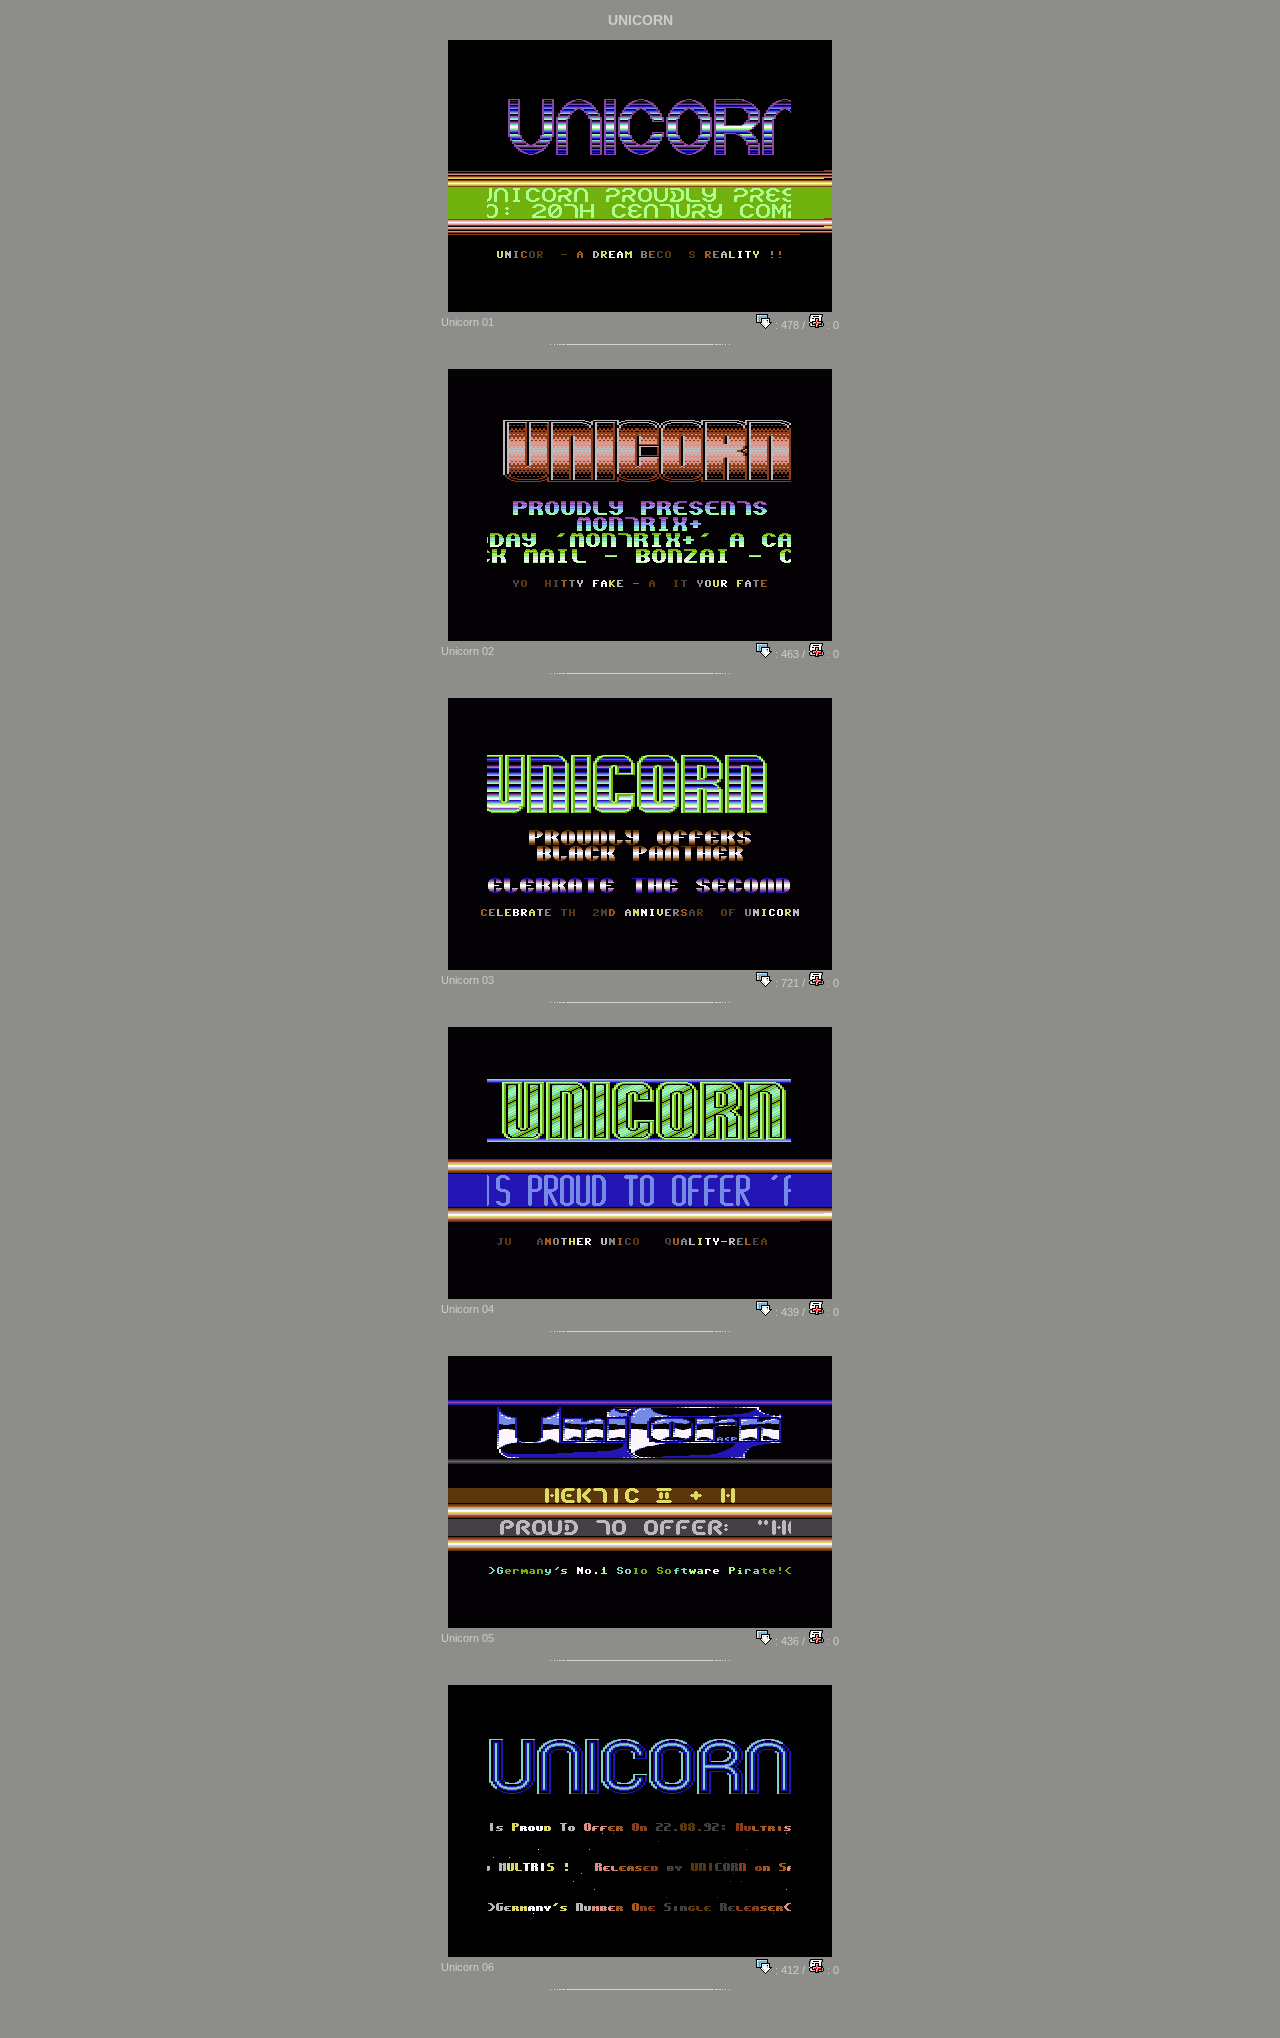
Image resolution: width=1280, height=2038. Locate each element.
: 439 (785, 1312)
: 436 (785, 1641)
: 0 (831, 325)
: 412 (785, 1970)
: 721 (785, 983)
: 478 (785, 325)
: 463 (785, 654)
